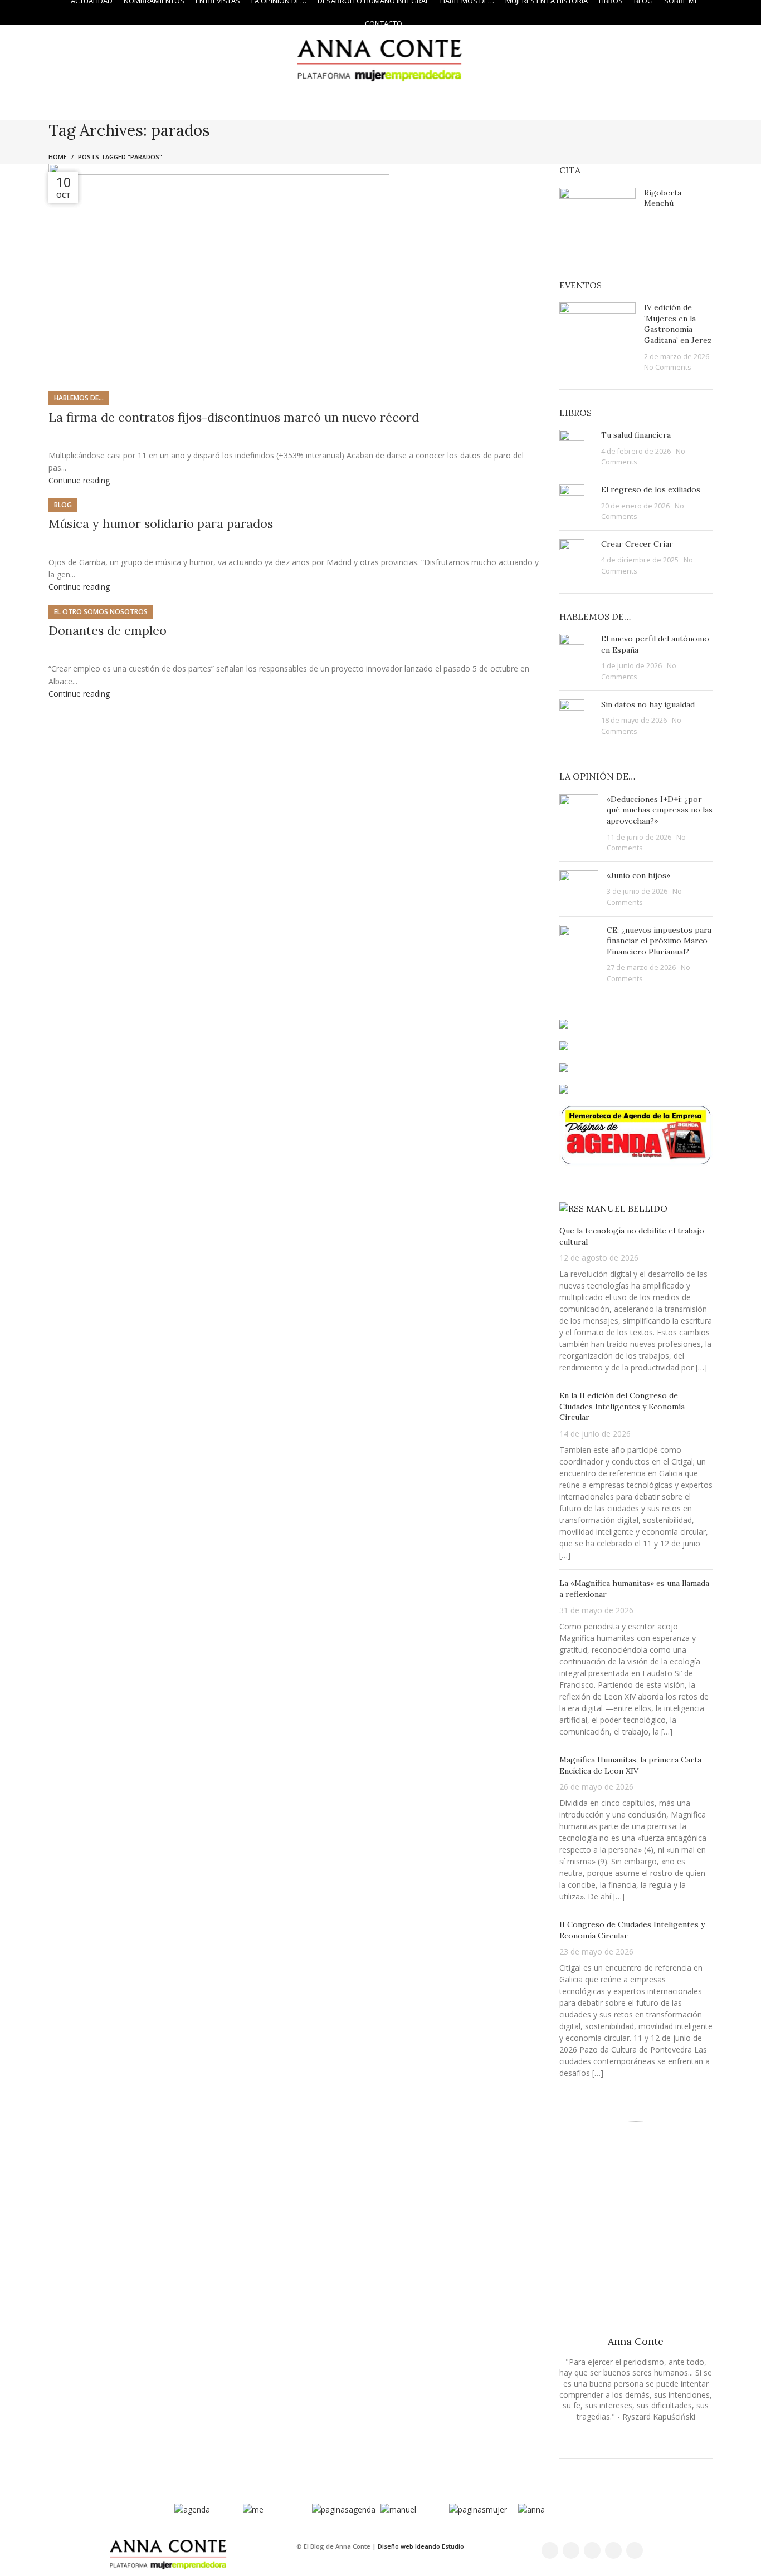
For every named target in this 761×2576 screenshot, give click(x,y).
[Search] (730, 13)
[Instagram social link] (34, 13)
